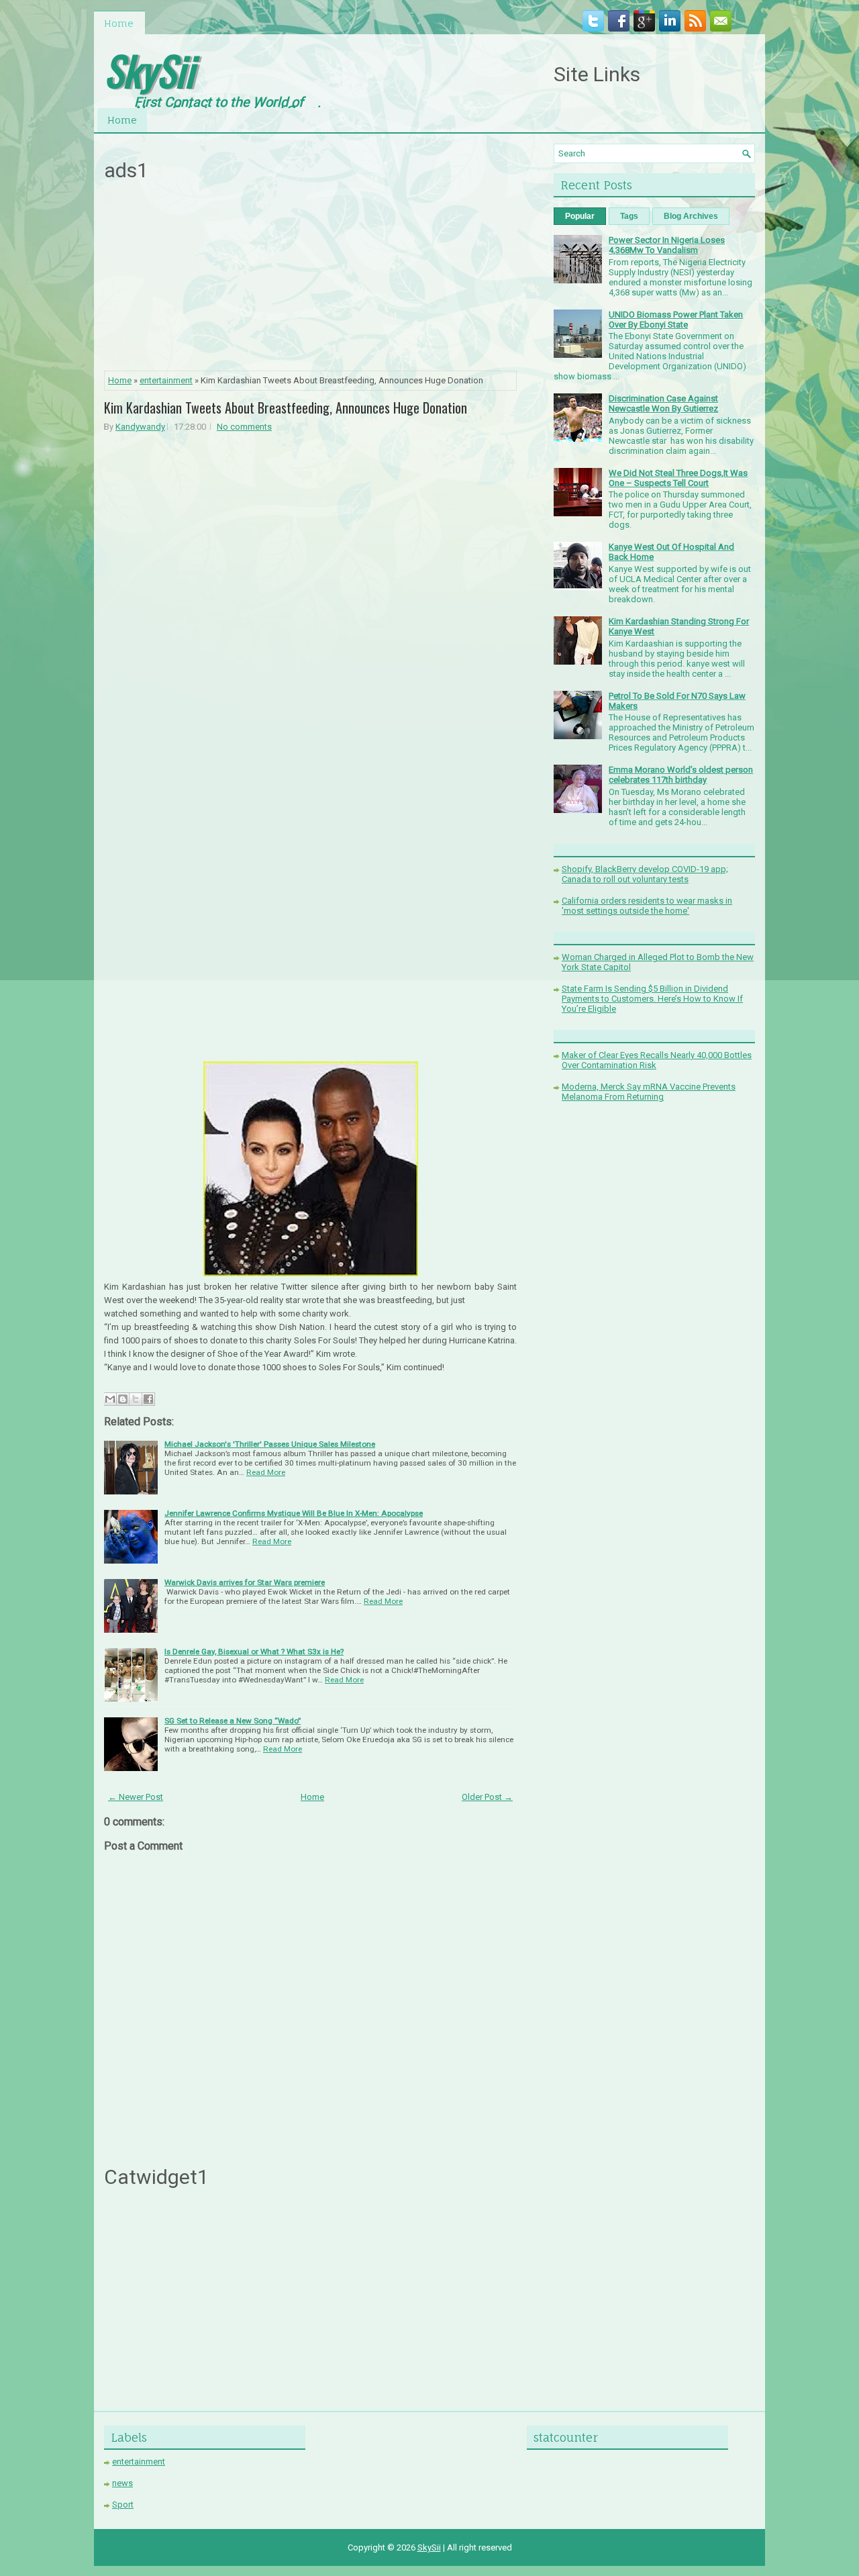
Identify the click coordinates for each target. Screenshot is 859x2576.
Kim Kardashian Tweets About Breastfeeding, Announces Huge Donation (286, 408)
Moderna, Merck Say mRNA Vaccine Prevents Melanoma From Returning (649, 1092)
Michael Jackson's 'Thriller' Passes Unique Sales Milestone (270, 1444)
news (122, 2483)
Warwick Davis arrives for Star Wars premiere (245, 1582)
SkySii (149, 69)
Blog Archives (691, 216)
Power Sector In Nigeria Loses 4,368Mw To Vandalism (667, 245)
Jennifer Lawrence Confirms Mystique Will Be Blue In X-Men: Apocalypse (294, 1513)
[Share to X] (136, 1399)
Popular (580, 216)
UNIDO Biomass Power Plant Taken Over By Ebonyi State (676, 320)
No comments (244, 427)
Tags (629, 216)
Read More (266, 1472)
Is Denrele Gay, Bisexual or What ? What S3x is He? (254, 1652)
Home (119, 23)
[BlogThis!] (123, 1399)
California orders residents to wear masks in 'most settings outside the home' (647, 906)
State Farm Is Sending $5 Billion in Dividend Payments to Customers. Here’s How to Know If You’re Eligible (652, 999)
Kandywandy (140, 427)
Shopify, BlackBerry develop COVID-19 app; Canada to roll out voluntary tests (645, 874)
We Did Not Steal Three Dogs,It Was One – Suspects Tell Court (678, 478)
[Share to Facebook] (148, 1399)
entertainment (166, 380)
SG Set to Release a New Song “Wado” (233, 1721)
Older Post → (487, 1797)
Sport (123, 2505)
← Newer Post (136, 1797)
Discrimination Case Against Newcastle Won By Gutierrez (663, 403)
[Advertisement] (311, 280)
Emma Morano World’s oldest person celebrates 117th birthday (681, 775)
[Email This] (110, 1399)
